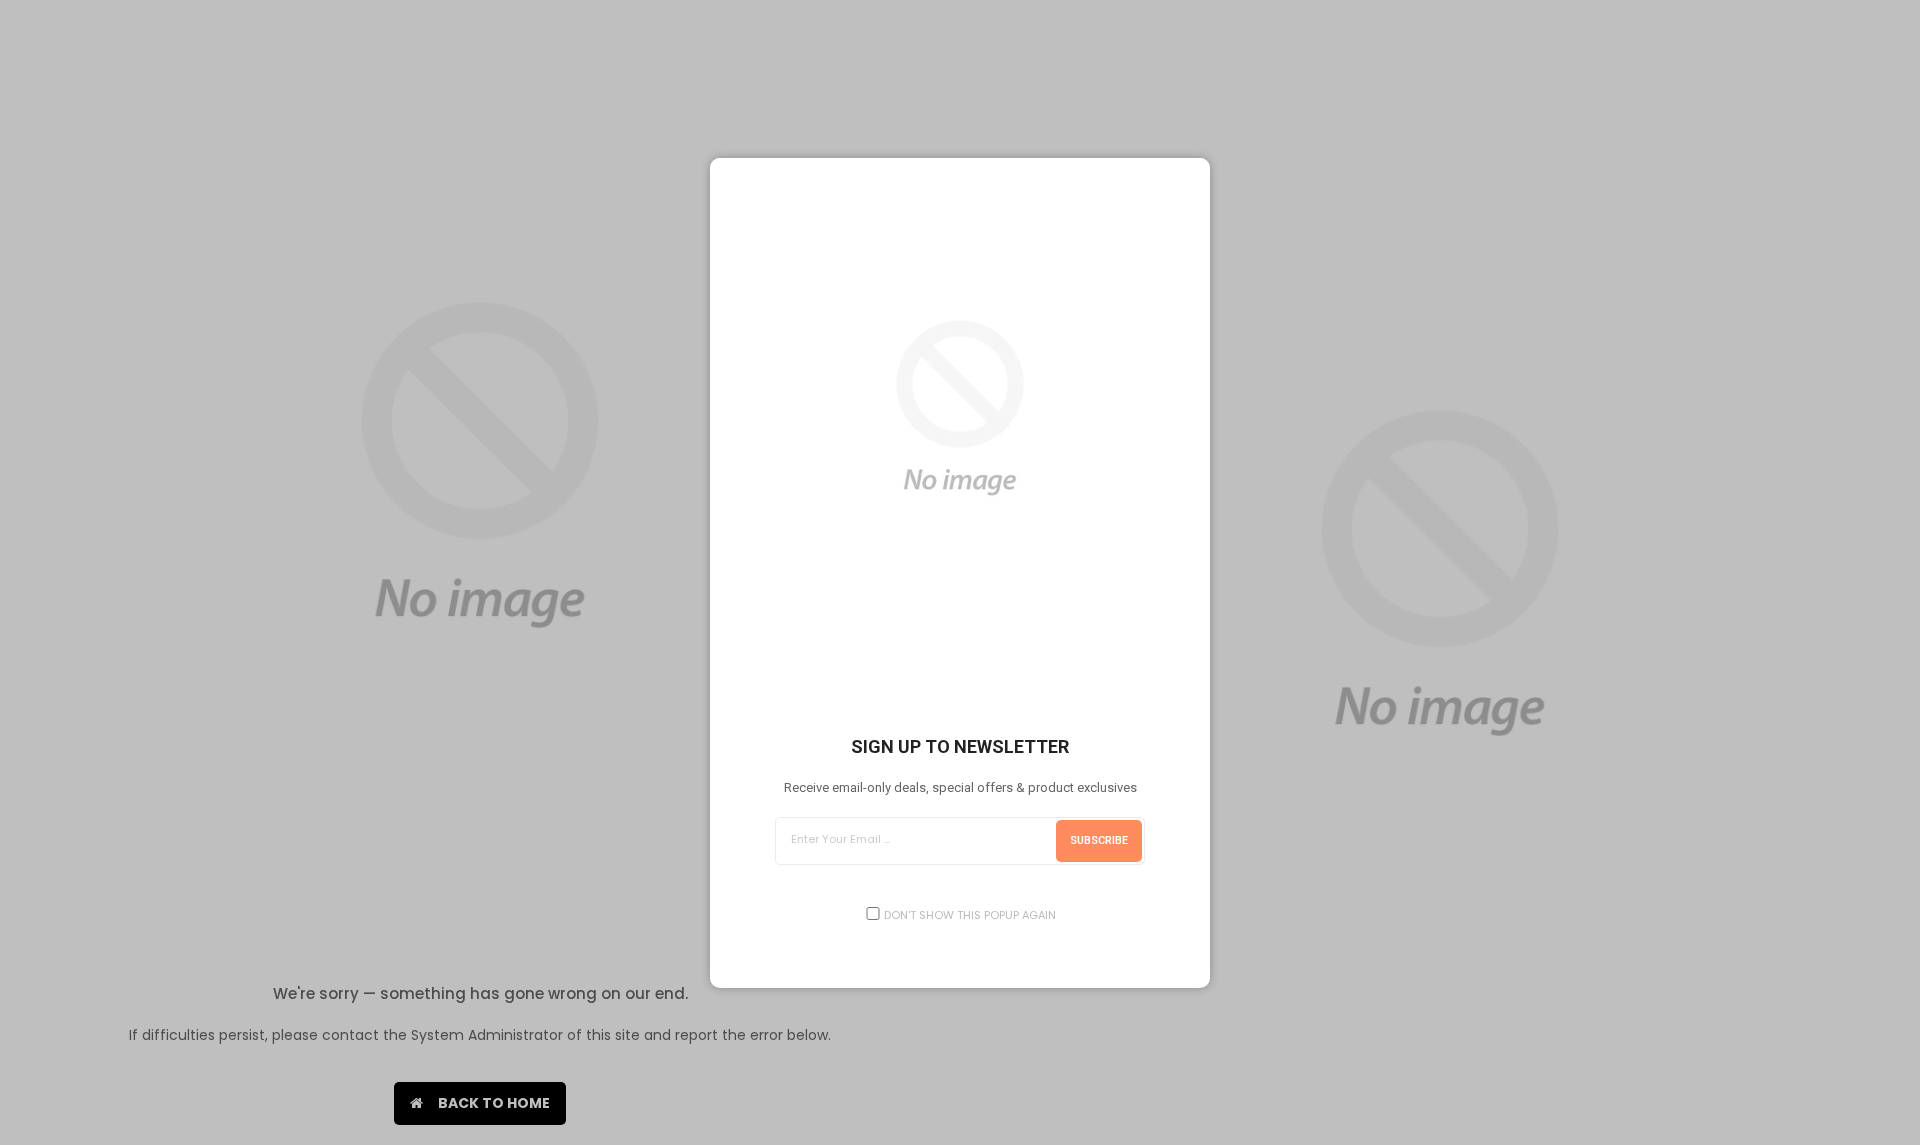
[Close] (1194, 174)
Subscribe (1099, 840)
